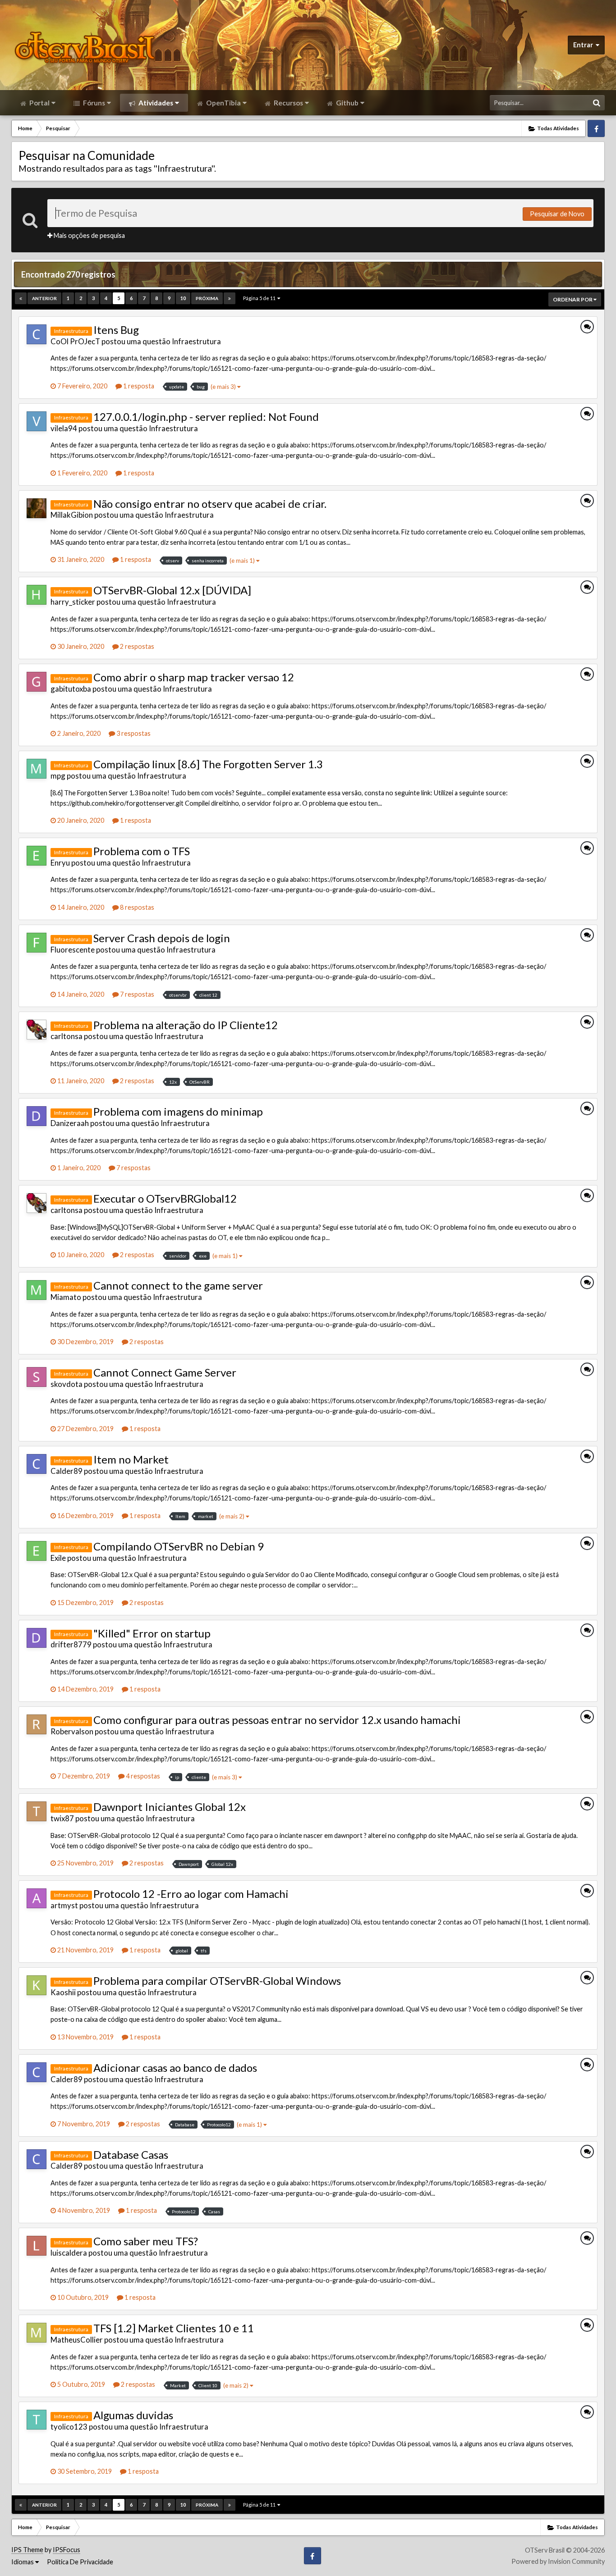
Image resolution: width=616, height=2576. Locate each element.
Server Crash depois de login (162, 938)
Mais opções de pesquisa (89, 235)
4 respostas (142, 1776)
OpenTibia (223, 103)
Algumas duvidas (133, 2415)
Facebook (596, 128)
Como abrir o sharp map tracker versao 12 (194, 677)
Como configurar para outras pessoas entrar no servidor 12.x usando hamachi (277, 1720)
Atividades (155, 103)
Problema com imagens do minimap (178, 1111)
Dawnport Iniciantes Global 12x (170, 1807)
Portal (39, 103)
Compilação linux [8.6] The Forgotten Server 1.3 (208, 764)
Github (347, 103)
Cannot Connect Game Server (165, 1372)
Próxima (207, 298)
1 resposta (138, 386)
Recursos (288, 103)
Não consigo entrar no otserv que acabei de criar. (210, 504)
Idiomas (23, 2562)
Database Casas (131, 2154)
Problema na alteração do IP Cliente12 (186, 1025)
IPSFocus (67, 2550)
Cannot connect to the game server (178, 1285)
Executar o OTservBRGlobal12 (165, 1198)
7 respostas (136, 994)
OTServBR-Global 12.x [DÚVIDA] (172, 590)
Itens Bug (116, 330)
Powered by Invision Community (558, 2561)
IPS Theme (27, 2550)
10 (183, 298)
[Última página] (230, 298)
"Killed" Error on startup (152, 1633)
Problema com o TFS (142, 851)
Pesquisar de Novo (557, 214)
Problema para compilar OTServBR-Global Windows (217, 1981)
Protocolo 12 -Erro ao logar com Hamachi (191, 1894)
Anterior (44, 298)
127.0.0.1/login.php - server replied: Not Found (206, 417)
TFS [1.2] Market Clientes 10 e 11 (174, 2328)
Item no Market (131, 1459)
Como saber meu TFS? (146, 2241)
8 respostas (136, 907)
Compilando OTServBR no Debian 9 (179, 1546)
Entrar (584, 45)
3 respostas (133, 733)
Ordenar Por (573, 299)
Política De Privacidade (80, 2562)
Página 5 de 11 (260, 298)
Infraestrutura (196, 341)
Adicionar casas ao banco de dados (175, 2068)
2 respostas (136, 646)
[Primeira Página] (21, 298)
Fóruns (93, 103)
